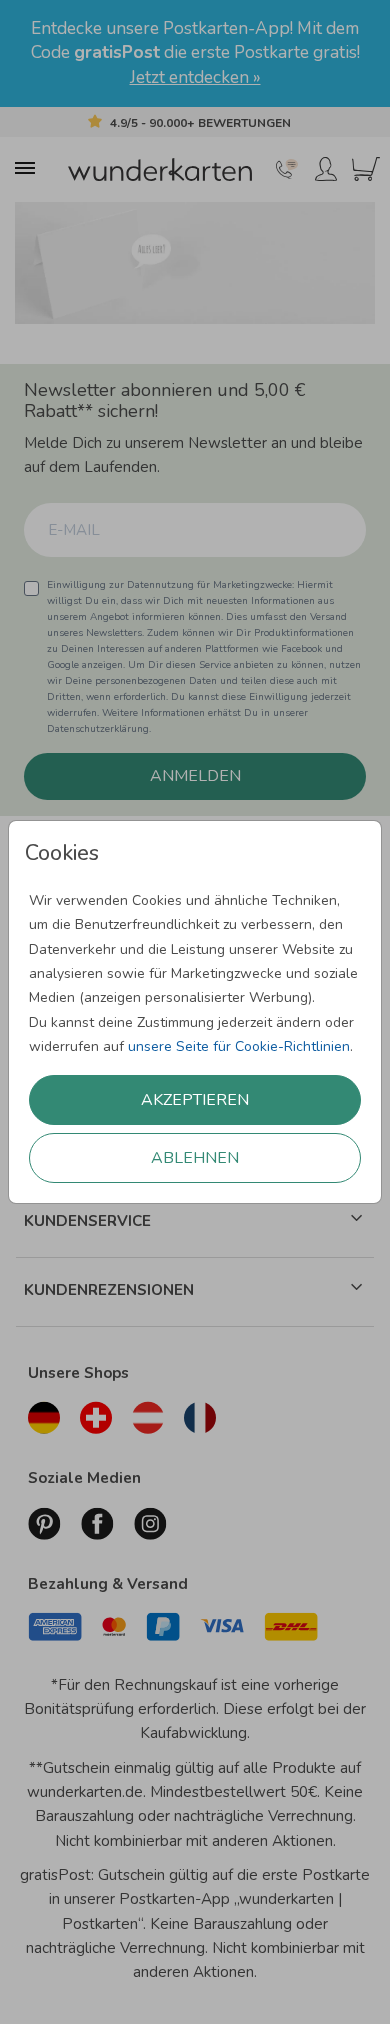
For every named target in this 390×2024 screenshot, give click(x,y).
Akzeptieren (195, 1100)
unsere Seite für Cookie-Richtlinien (239, 1046)
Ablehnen (195, 1158)
